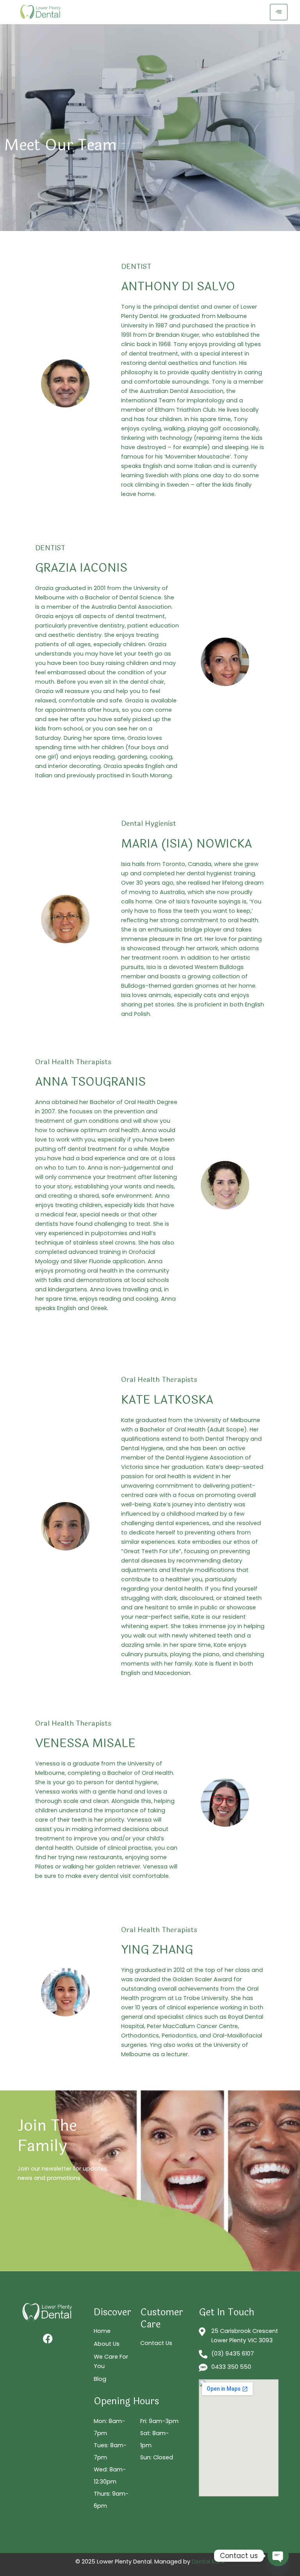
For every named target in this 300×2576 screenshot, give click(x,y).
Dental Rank (208, 2562)
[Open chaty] (278, 2556)
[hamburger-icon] (279, 12)
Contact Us (156, 2343)
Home (102, 2331)
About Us (107, 2344)
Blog (100, 2379)
